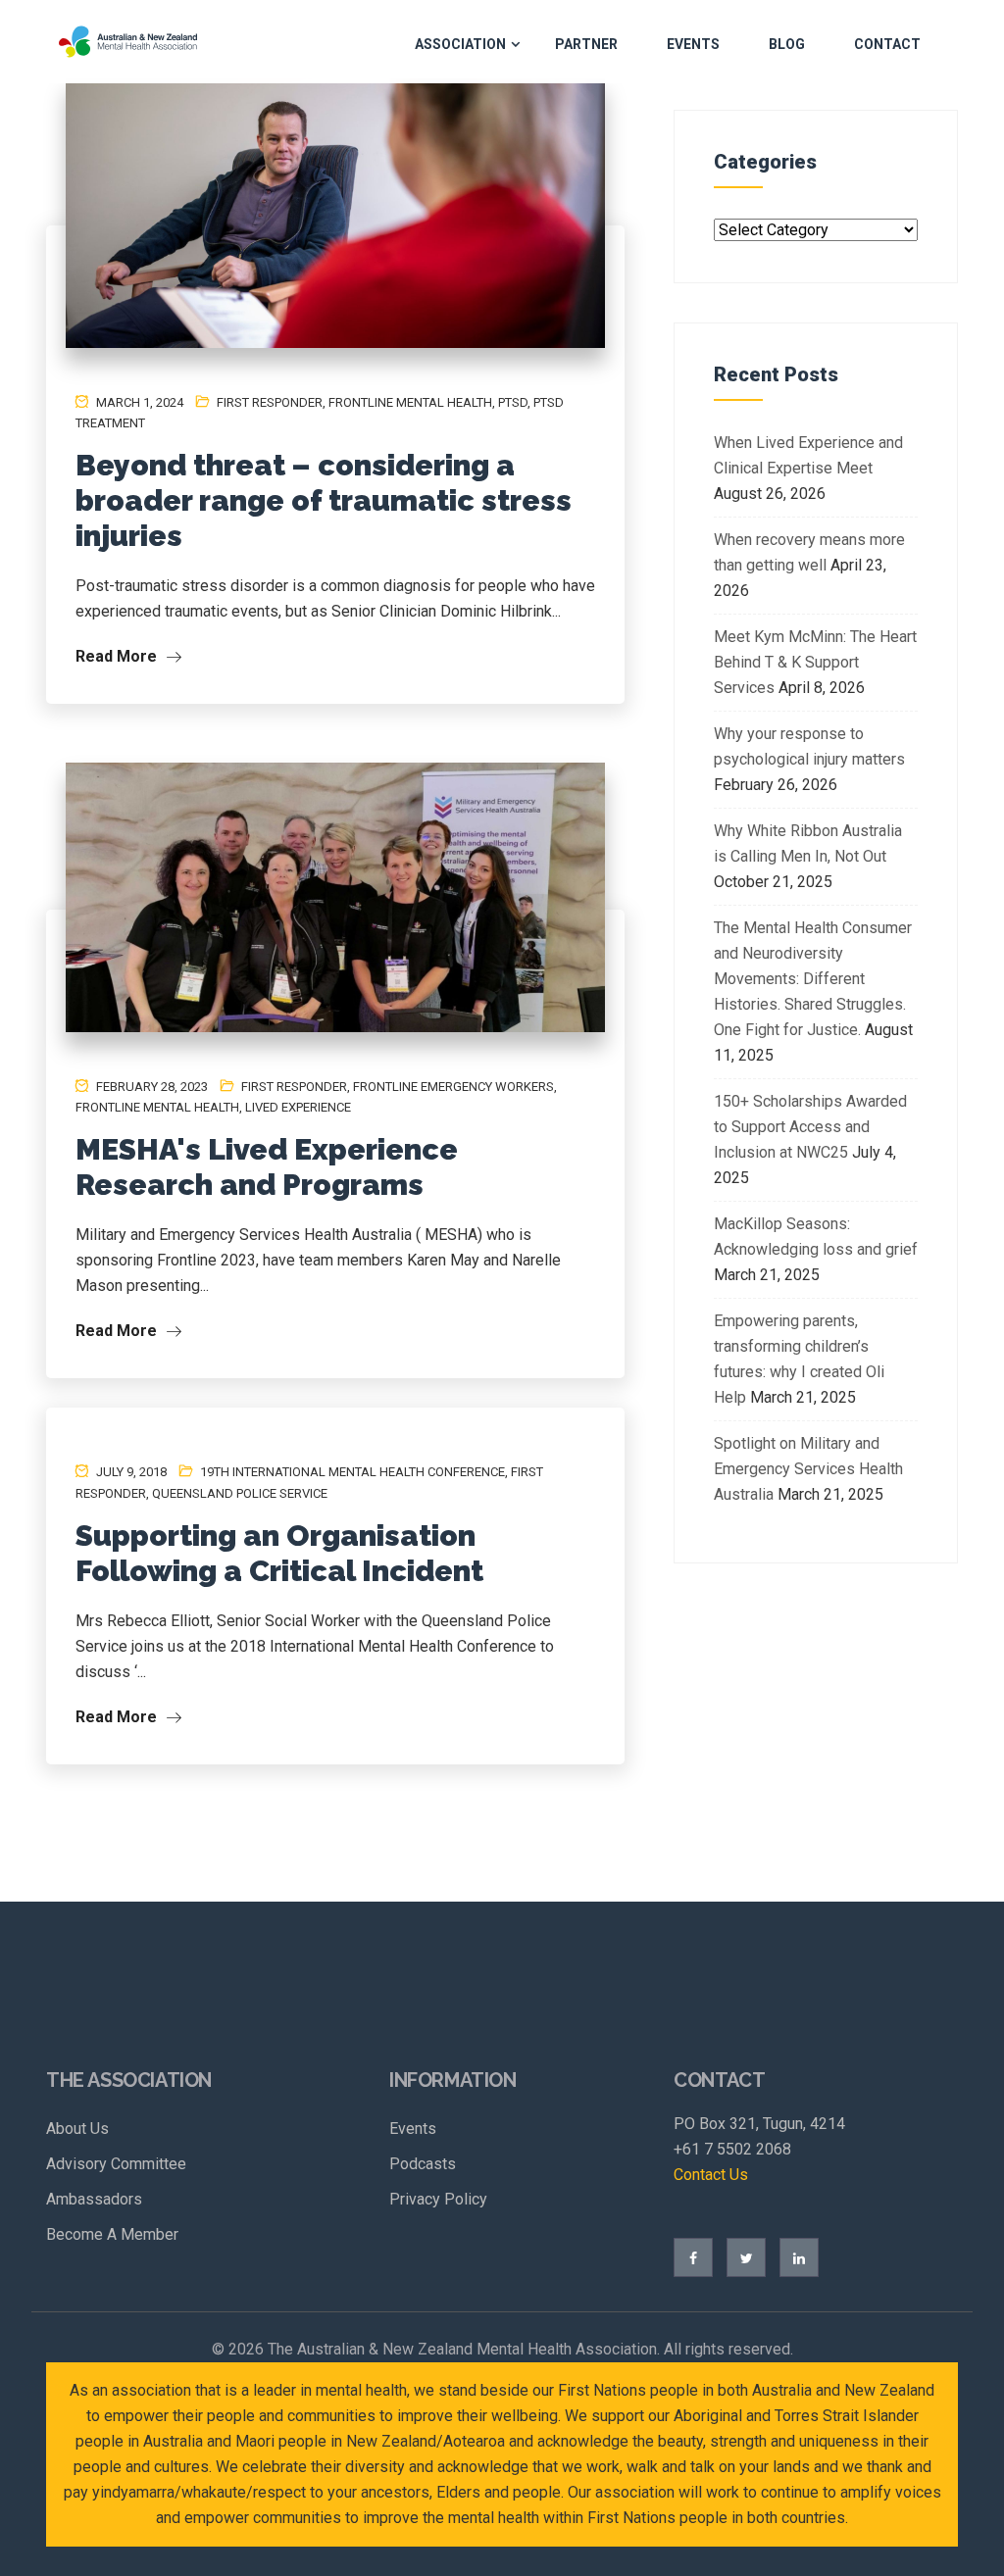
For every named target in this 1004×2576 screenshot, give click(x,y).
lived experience (298, 1107)
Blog (787, 44)
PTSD (513, 402)
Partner (586, 44)
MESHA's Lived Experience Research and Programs (267, 1167)
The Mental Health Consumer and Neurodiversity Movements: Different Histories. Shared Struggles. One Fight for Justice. (813, 979)
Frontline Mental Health (410, 402)
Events (693, 44)
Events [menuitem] (413, 2129)
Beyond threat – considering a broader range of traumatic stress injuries (324, 500)
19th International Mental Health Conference (352, 1472)
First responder (270, 402)
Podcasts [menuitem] (423, 2164)
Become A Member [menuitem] (112, 2234)
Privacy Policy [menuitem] (438, 2199)
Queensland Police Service (240, 1493)
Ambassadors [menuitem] (94, 2199)
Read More (118, 656)
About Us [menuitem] (77, 2129)
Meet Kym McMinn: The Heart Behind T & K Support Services (815, 662)
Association (460, 44)
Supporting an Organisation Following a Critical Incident (279, 1553)
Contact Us (711, 2175)
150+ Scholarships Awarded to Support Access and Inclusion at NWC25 (810, 1127)
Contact (887, 44)
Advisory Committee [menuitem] (116, 2164)
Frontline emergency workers (453, 1087)
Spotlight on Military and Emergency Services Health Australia (808, 1469)
